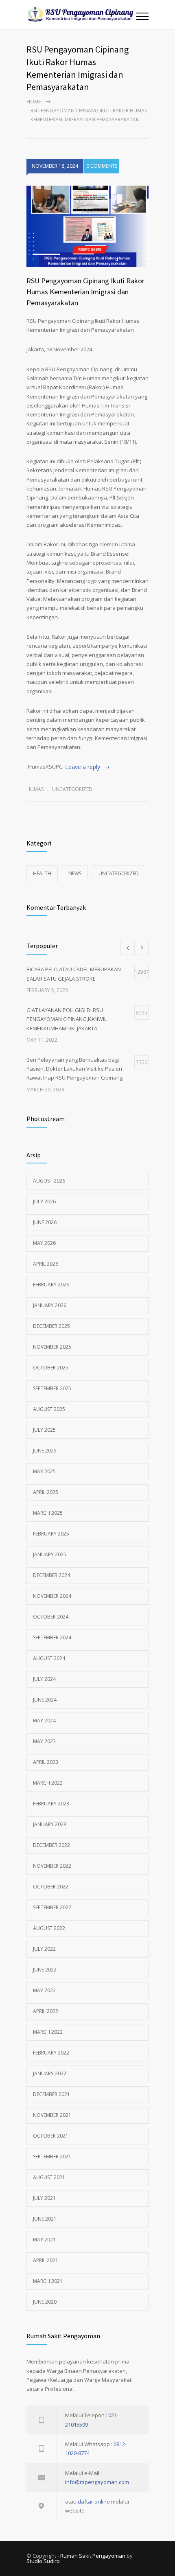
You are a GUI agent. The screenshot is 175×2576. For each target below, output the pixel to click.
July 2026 (44, 1201)
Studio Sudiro (43, 2561)
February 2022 (51, 2053)
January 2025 (50, 1554)
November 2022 (52, 1866)
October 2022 (51, 1887)
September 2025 (52, 1388)
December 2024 (51, 1575)
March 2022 (48, 2032)
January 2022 (50, 2073)
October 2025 (51, 1368)
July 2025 (44, 1430)
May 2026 (44, 1243)
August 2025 (49, 1409)
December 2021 (51, 2094)
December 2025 (51, 1326)
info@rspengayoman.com (97, 2482)
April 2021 (46, 2260)
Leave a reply (83, 767)
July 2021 (44, 2198)
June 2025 (45, 1451)
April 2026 (46, 1264)
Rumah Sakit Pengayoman (93, 2556)
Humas (35, 789)
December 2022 (51, 1845)
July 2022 (44, 1949)
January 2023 (50, 1824)
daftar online (94, 2502)
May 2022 (44, 1990)
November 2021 (52, 2115)
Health (42, 873)
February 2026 (51, 1285)
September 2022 (52, 1907)
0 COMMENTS (102, 166)
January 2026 (50, 1305)
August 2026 (49, 1181)
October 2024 (51, 1617)
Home (34, 102)
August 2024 (49, 1658)
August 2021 (49, 2177)
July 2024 (44, 1679)
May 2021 (44, 2240)
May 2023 (44, 1741)
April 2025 (46, 1492)
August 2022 (49, 1928)
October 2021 (51, 2136)
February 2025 (51, 1534)
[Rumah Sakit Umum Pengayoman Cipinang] (81, 14)
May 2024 (44, 1721)
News (75, 873)
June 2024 (45, 1700)
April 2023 (46, 1762)
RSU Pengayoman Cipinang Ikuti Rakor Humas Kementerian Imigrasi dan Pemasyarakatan (85, 292)
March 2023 (48, 1783)
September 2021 (52, 2157)
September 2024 (52, 1637)
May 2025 (44, 1471)
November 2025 (52, 1347)
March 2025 (48, 1513)
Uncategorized (72, 789)
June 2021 (45, 2219)
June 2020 (45, 2302)
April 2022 (46, 2011)
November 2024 (52, 1596)
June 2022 (45, 1970)
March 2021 (48, 2281)
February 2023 (51, 1804)
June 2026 (45, 1222)
